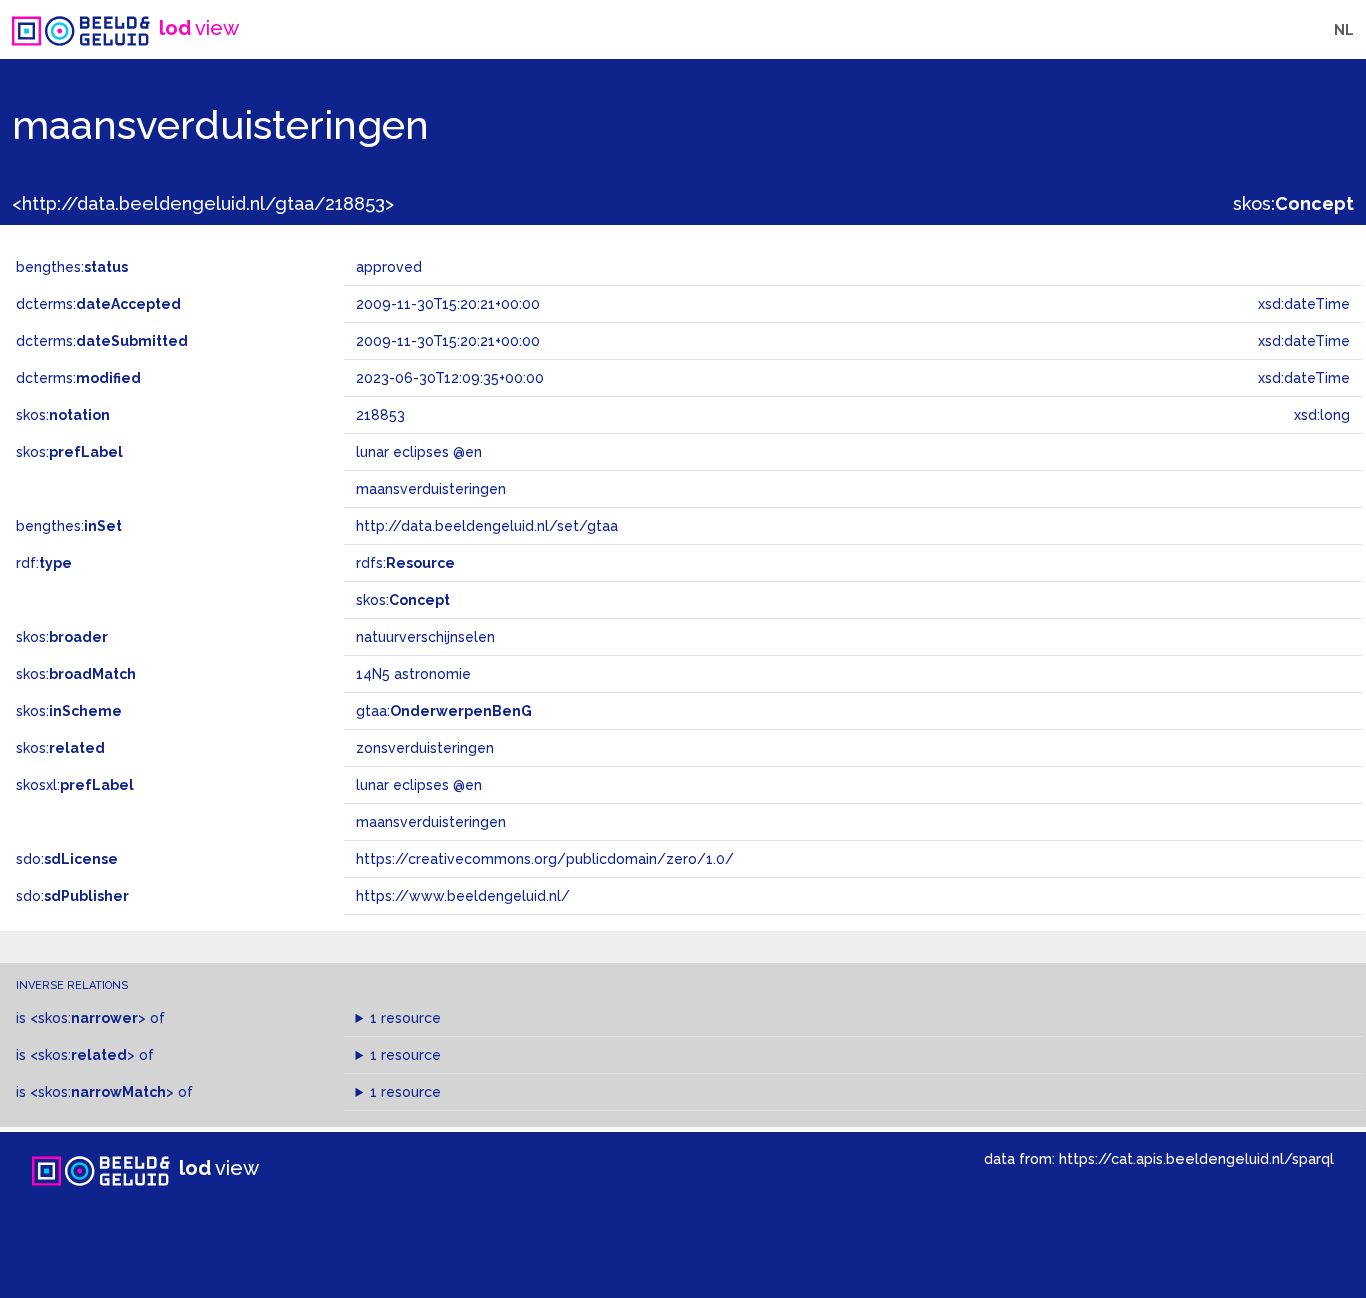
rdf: (44, 563)
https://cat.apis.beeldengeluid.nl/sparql (1196, 1158)
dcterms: (98, 304)
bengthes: (72, 267)
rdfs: (405, 563)
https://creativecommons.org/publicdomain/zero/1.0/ (545, 859)
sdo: (67, 859)
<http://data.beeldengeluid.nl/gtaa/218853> (203, 203)
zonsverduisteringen (425, 748)
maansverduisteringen (431, 822)
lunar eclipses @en (419, 785)
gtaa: (444, 711)
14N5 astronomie (413, 674)
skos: (1293, 203)
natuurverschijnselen (425, 637)
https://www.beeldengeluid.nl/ (463, 896)
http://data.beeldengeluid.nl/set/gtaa (487, 526)
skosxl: (75, 785)
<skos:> (88, 1018)
